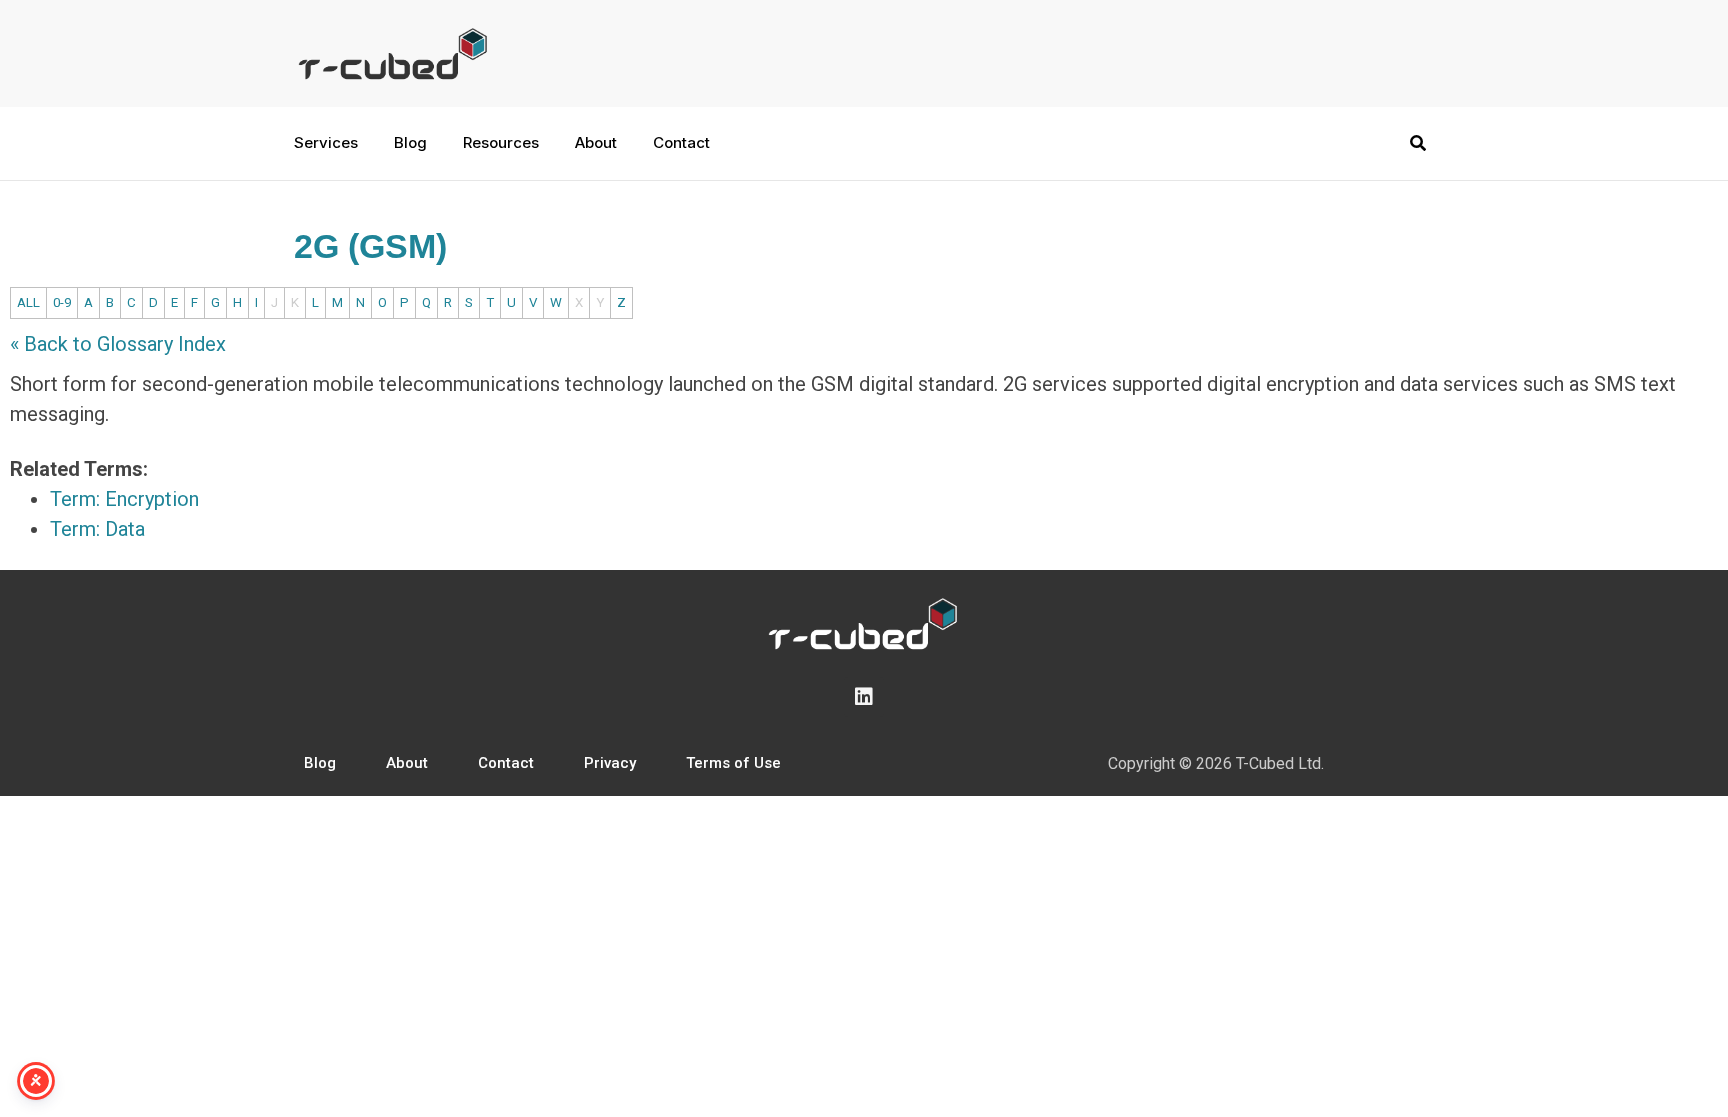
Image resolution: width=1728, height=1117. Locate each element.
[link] (1312, 384)
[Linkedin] (864, 697)
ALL (28, 302)
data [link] (1419, 384)
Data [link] (125, 529)
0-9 (62, 302)
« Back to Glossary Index (118, 344)
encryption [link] (1312, 384)
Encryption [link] (152, 499)
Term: (124, 499)
